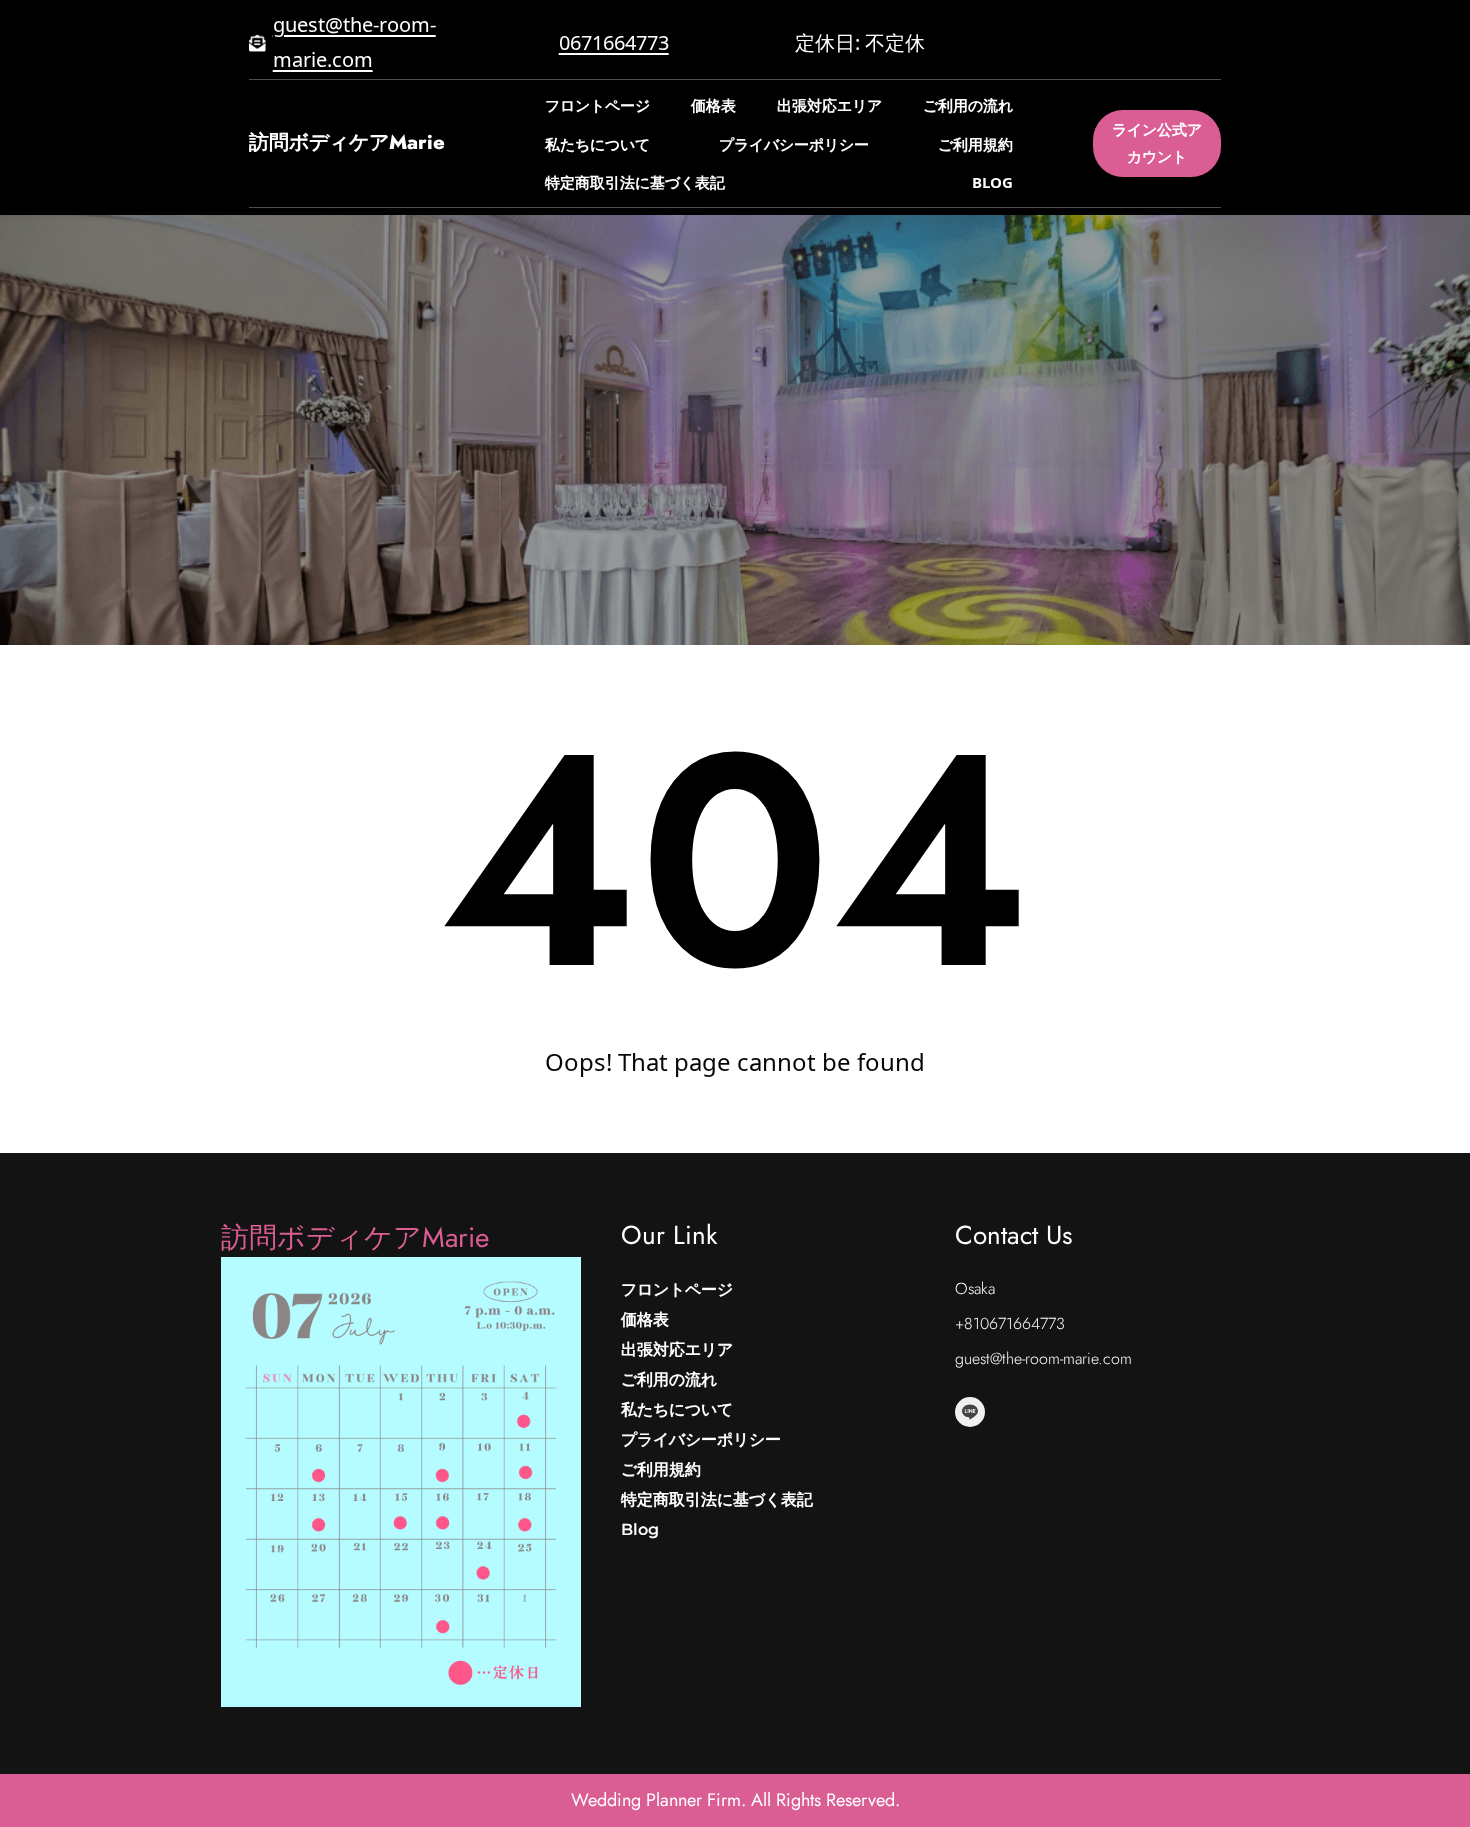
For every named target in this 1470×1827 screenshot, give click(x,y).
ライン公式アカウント (1157, 143)
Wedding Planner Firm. (661, 1800)
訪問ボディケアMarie (347, 142)
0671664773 (614, 42)
